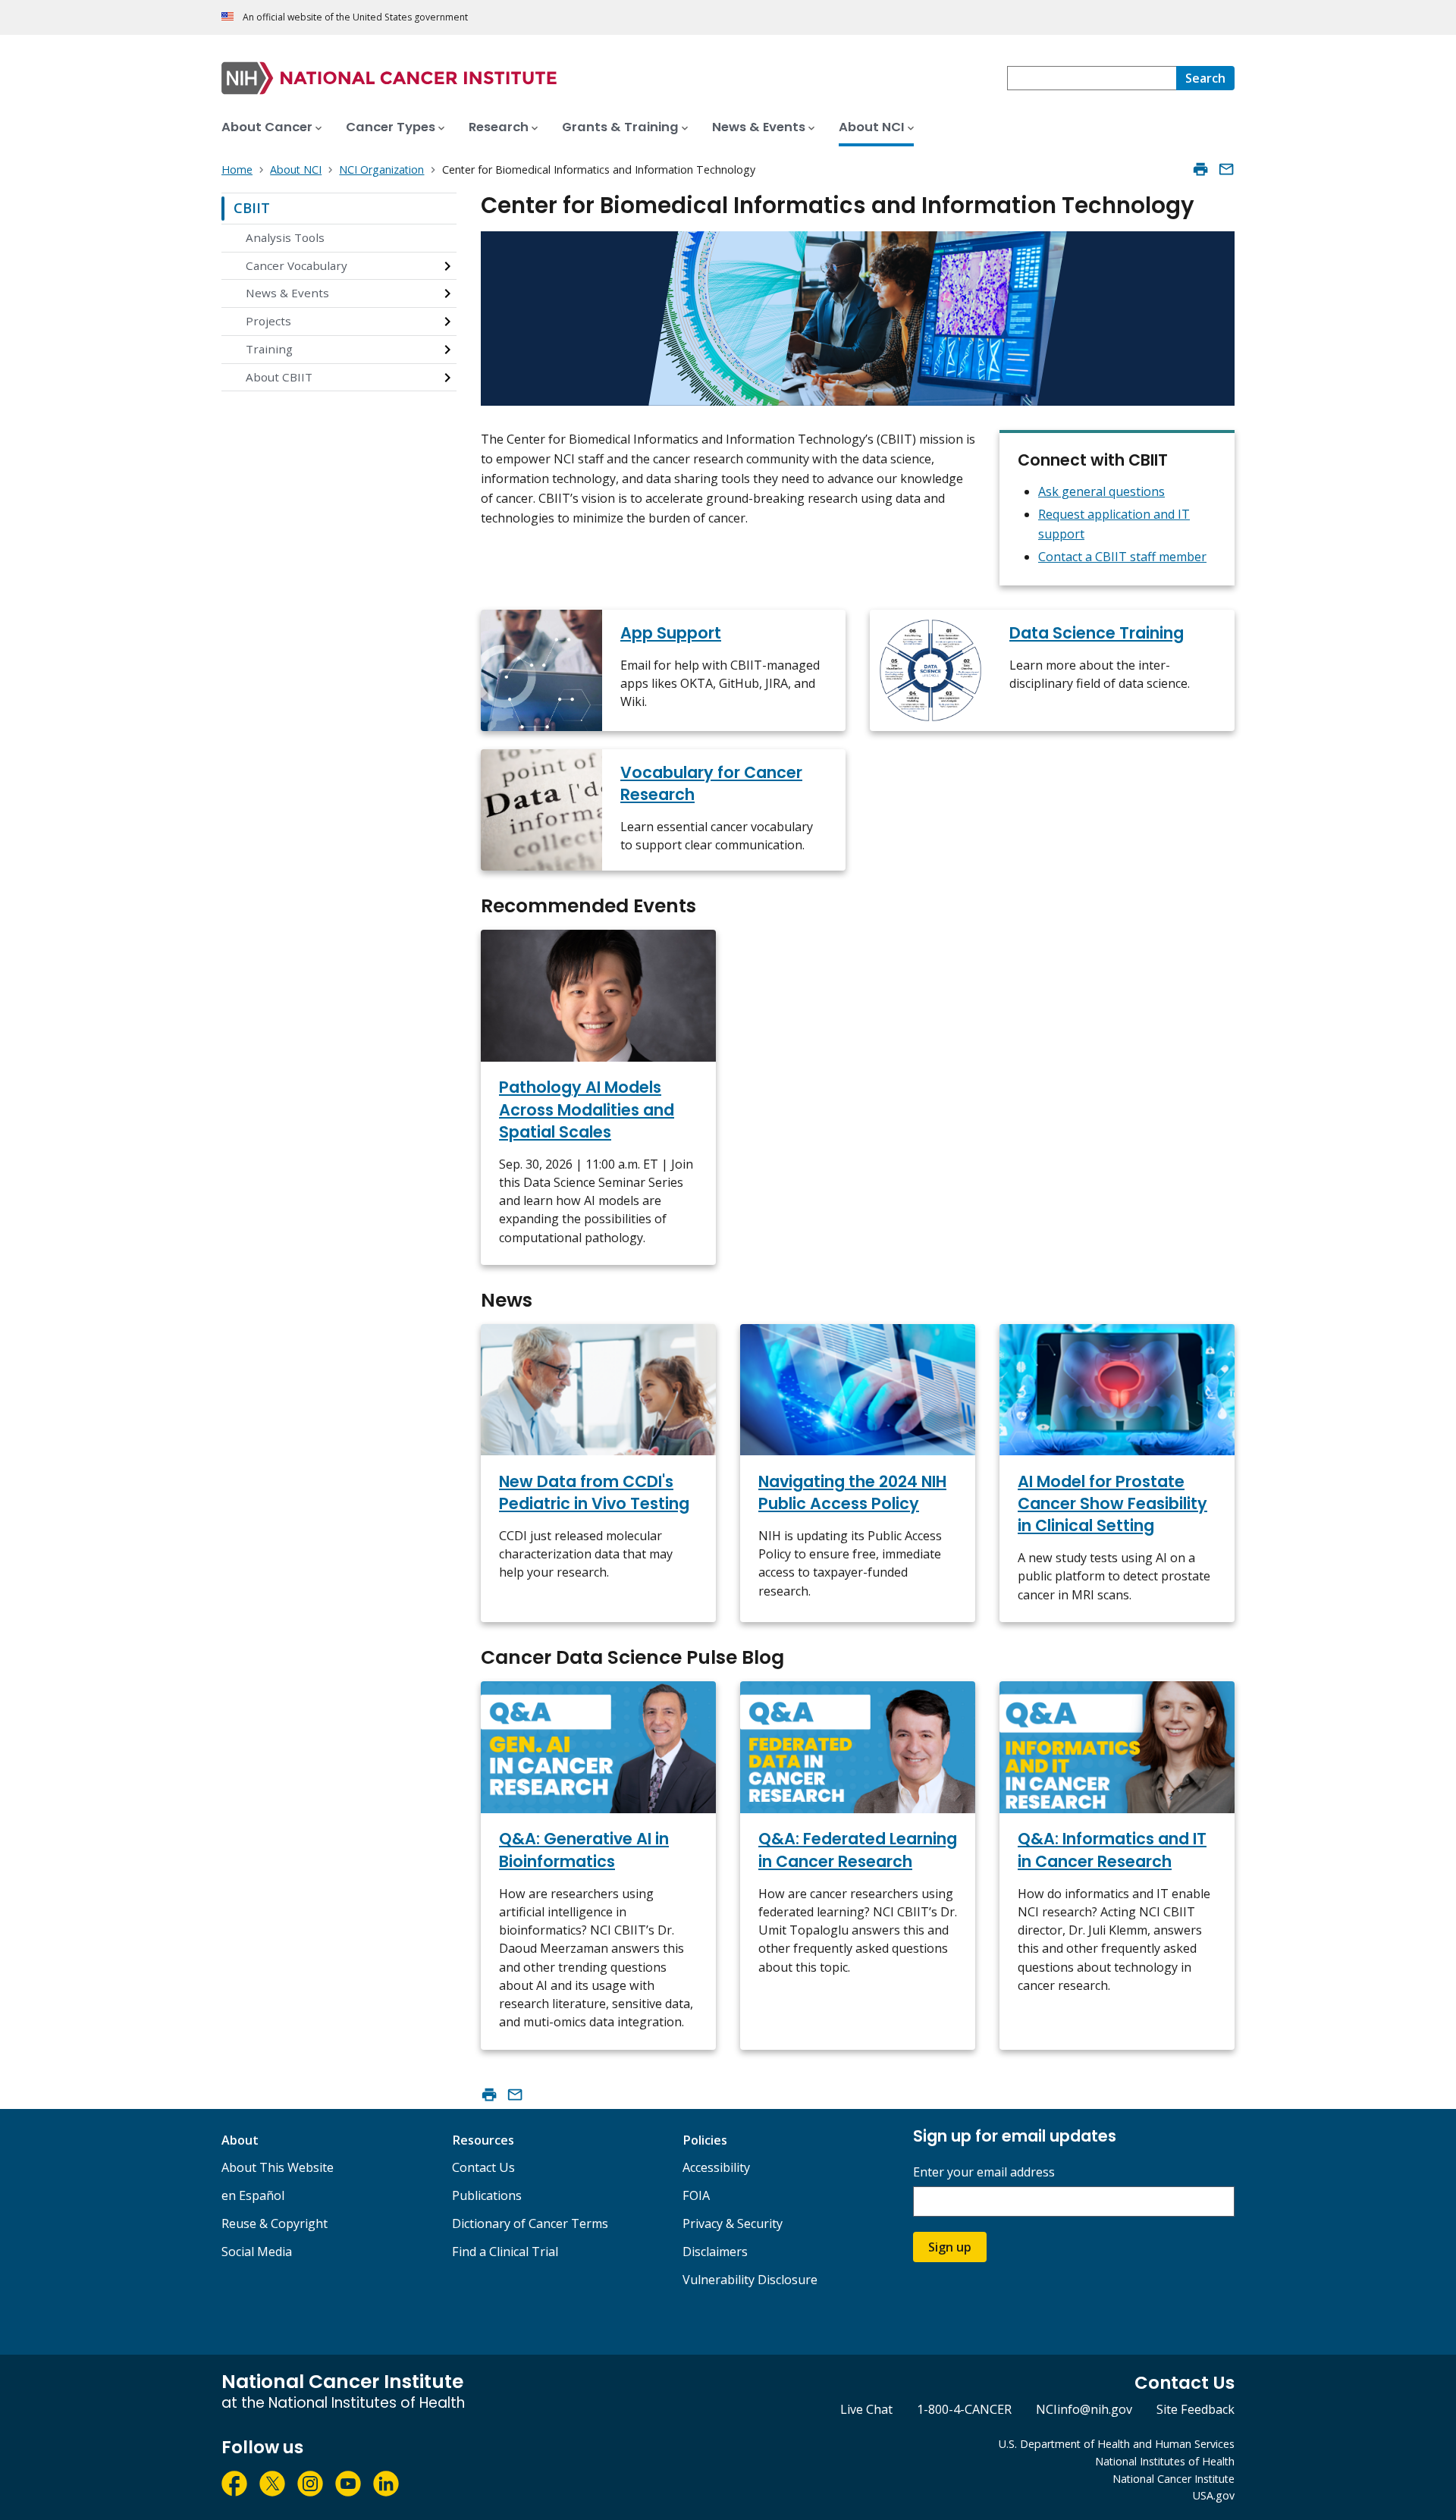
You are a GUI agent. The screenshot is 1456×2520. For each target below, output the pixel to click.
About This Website (278, 2167)
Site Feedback (1196, 2409)
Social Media (257, 2252)
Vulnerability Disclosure (750, 2280)
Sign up (950, 2247)
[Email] (1226, 169)
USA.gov (1214, 2495)
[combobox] (1092, 78)
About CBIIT (279, 377)
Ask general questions (1101, 491)
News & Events (287, 293)
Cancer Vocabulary (297, 265)
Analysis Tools (285, 237)
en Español (253, 2195)
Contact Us (483, 2167)
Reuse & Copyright (275, 2223)
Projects (268, 321)
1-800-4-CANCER (964, 2409)
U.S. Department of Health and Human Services (1117, 2444)
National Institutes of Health (1165, 2461)
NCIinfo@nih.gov (1084, 2409)
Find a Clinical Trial (505, 2252)
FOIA (696, 2195)
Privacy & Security (733, 2223)
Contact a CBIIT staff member (1122, 557)
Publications (487, 2195)
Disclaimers (715, 2252)
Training (269, 349)
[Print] (1200, 169)
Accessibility (716, 2167)
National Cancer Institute (1174, 2479)
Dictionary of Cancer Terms (530, 2223)
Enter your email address (984, 2172)
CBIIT (252, 208)
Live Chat (866, 2409)
